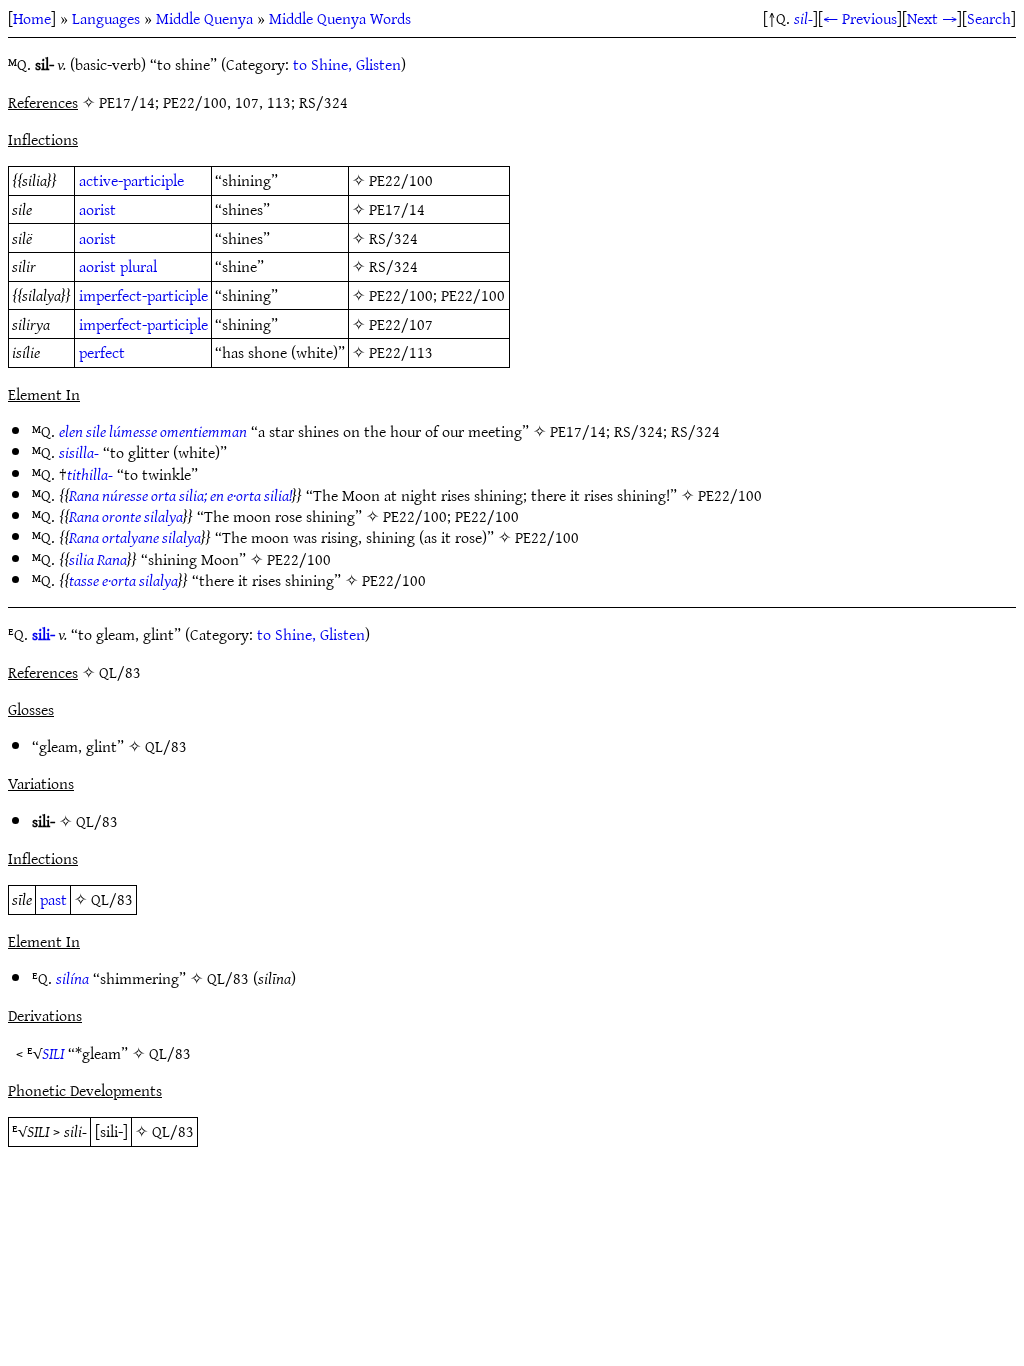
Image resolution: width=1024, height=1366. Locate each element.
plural (138, 266)
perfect (102, 352)
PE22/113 (401, 352)
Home (32, 18)
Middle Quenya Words (340, 18)
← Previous (860, 18)
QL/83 (166, 746)
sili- (43, 634)
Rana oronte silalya (126, 516)
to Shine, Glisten (347, 64)
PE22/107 (401, 324)
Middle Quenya (204, 18)
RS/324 (393, 238)
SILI (53, 1053)
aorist (97, 209)
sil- (803, 18)
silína (72, 978)
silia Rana (98, 559)
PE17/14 (397, 209)
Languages (106, 18)
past (53, 899)
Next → (932, 18)
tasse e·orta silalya (123, 580)
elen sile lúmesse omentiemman (153, 431)
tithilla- (90, 474)
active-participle (131, 180)
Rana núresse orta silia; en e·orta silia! (180, 495)
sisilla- (79, 452)
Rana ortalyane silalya (135, 537)
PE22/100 (401, 180)
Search (989, 18)
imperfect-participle (143, 295)
